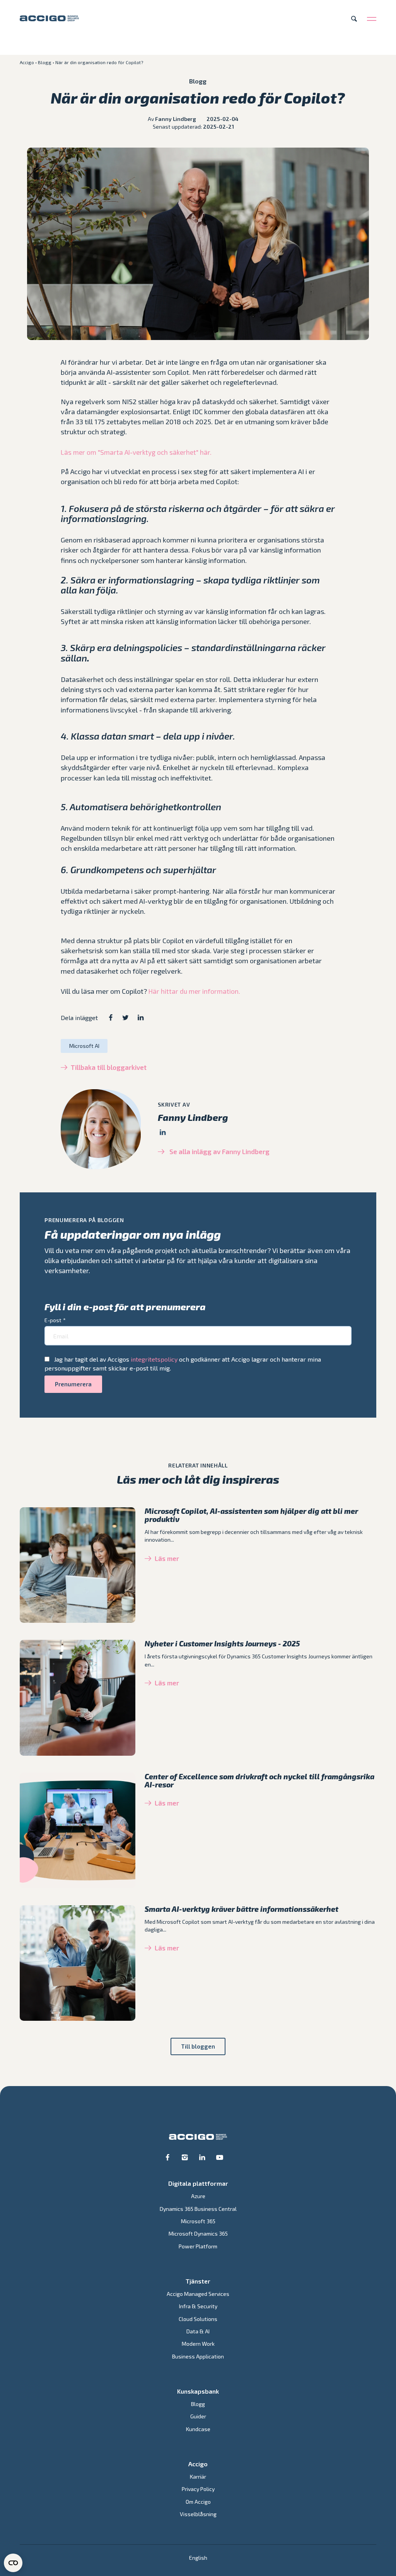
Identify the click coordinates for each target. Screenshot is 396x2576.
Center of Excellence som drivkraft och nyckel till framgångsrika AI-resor (259, 1780)
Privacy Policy (198, 2489)
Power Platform (198, 2246)
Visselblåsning (198, 2514)
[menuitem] (198, 2558)
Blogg (45, 62)
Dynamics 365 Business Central (198, 2209)
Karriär (198, 2477)
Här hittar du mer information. (194, 991)
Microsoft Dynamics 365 (198, 2233)
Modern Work (198, 2344)
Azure (198, 2196)
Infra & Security (198, 2306)
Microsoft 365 (198, 2221)
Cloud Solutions (198, 2319)
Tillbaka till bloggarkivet (109, 1067)
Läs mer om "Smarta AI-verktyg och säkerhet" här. (136, 452)
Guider (198, 2416)
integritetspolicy (154, 1359)
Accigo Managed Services (198, 2294)
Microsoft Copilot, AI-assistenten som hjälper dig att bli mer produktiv (251, 1515)
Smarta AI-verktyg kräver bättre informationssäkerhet (242, 1909)
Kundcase (198, 2429)
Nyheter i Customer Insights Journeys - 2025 (222, 1643)
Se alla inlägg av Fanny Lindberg (219, 1151)
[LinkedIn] (163, 1132)
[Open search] (354, 19)
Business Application (198, 2356)
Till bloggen (198, 2046)
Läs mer (167, 1558)
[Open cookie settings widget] (13, 2563)
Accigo (27, 62)
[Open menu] (372, 19)
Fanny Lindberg (176, 119)
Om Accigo (198, 2502)
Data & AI (198, 2331)
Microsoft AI (84, 1046)
